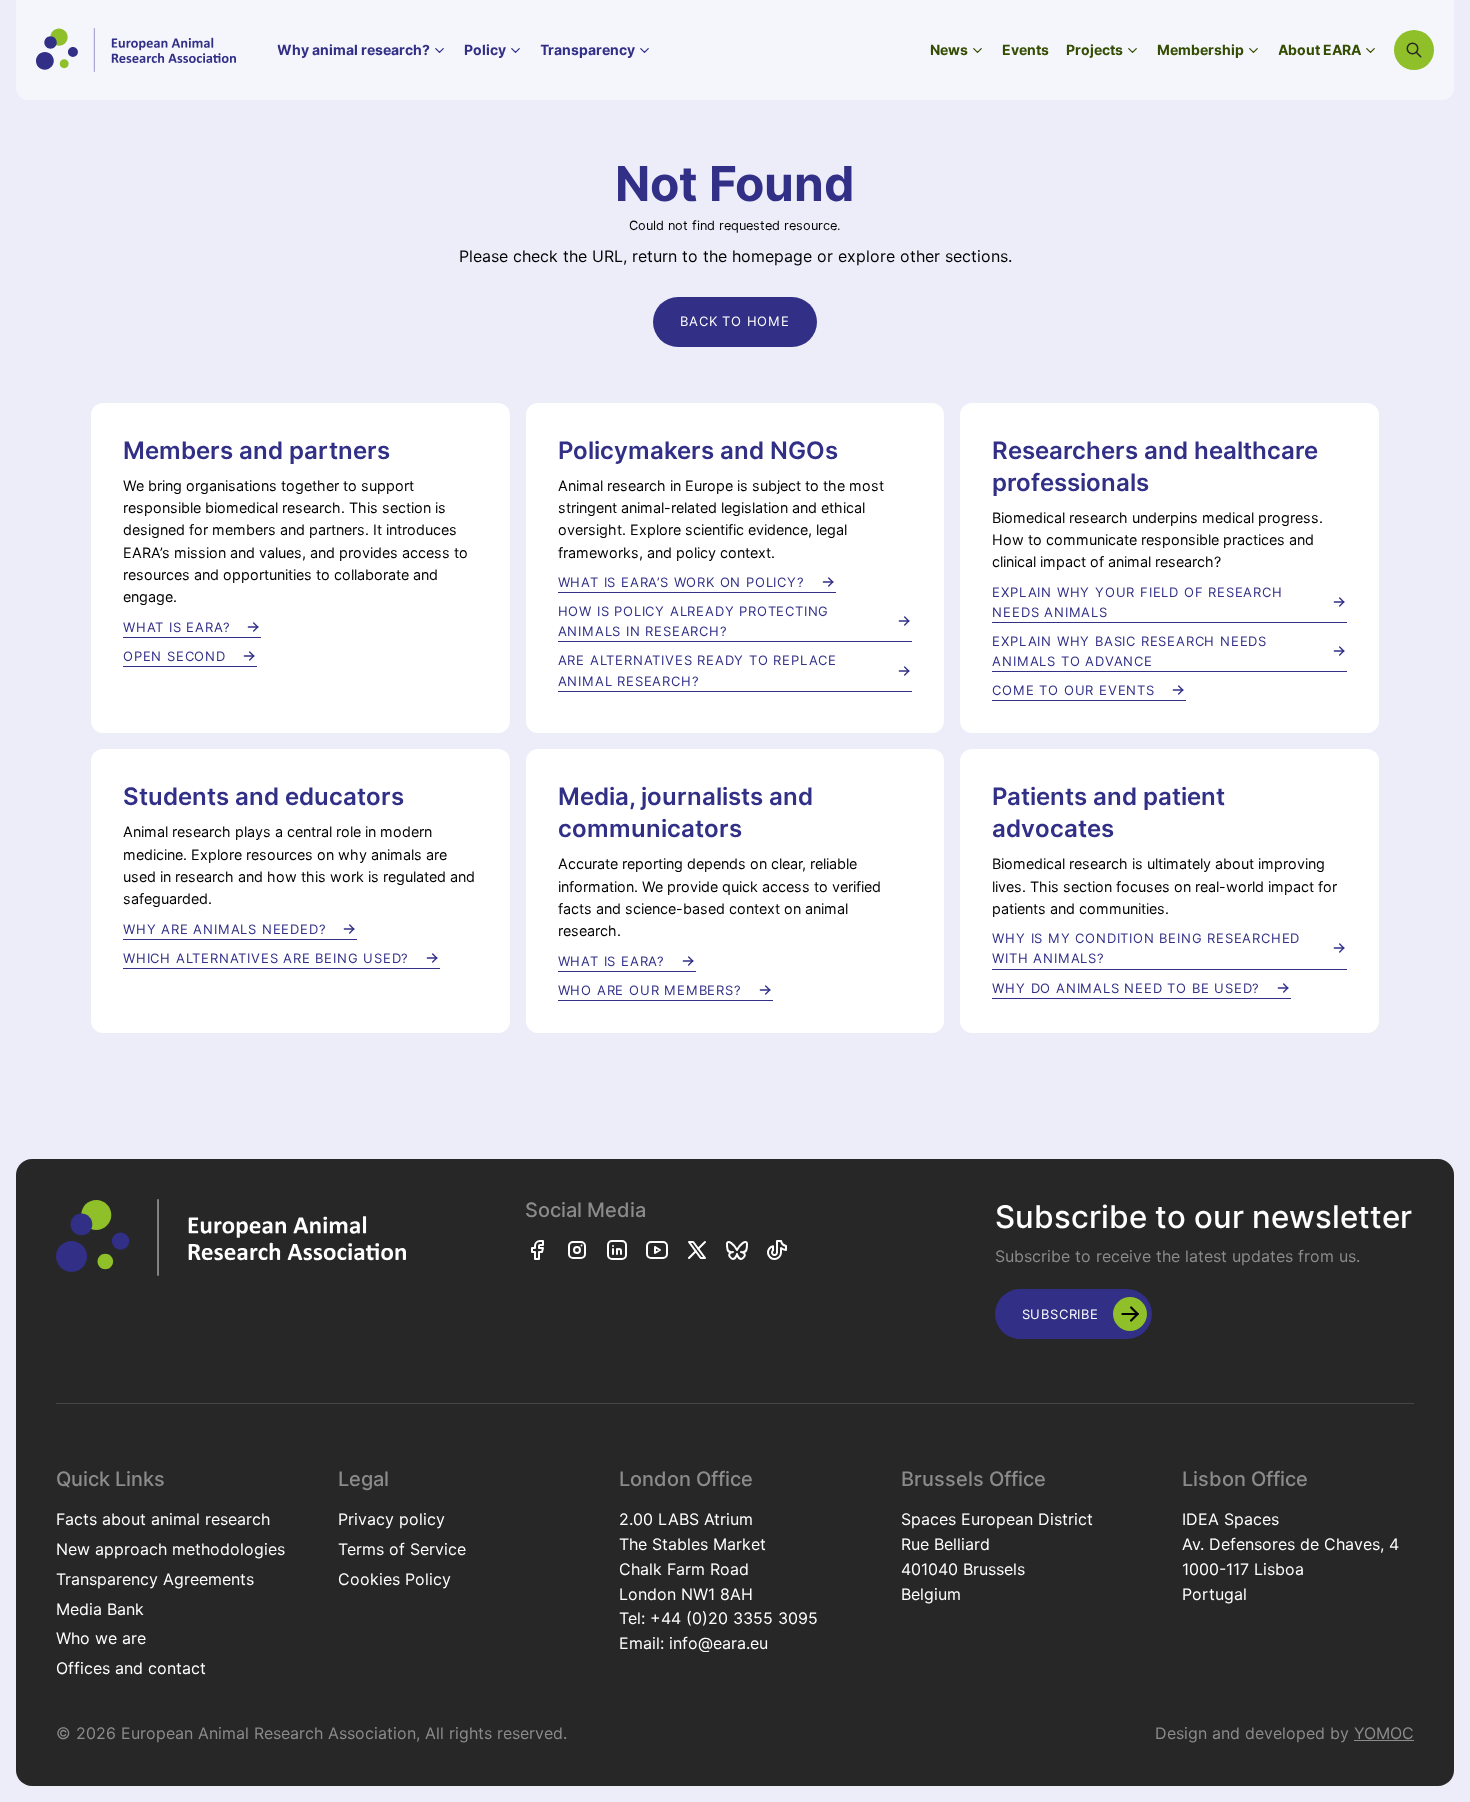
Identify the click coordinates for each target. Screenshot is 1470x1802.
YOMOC (1384, 1733)
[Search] (1414, 50)
